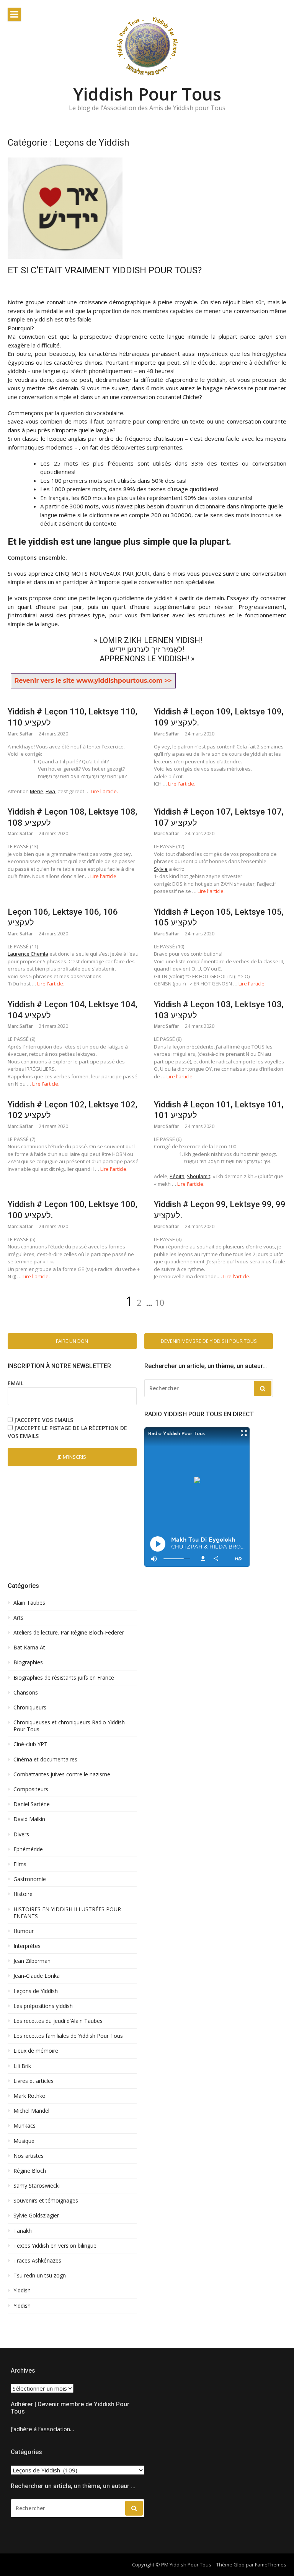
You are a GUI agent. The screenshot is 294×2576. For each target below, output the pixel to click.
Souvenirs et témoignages (46, 2201)
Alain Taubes (29, 1603)
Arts (18, 1618)
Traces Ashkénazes (37, 2261)
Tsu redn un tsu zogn (40, 2276)
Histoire (23, 1894)
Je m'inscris (72, 1457)
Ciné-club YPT (30, 1744)
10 (160, 1302)
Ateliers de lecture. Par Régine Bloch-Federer (69, 1633)
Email (16, 1383)
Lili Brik (22, 2066)
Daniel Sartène (32, 1804)
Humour (24, 1931)
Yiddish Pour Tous (147, 94)
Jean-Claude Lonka (37, 1976)
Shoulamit (198, 1176)
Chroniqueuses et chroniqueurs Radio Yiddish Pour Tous (69, 1726)
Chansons (26, 1693)
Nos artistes (29, 2156)
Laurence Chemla (28, 954)
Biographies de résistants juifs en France (64, 1678)
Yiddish (22, 2290)
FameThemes (271, 2565)
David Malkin (29, 1819)
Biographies (28, 1662)
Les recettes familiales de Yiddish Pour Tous (68, 2036)
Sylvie (161, 869)
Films (20, 1864)
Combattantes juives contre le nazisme (62, 1774)
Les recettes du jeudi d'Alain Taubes (58, 2021)
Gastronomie (30, 1879)
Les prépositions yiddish (43, 2006)
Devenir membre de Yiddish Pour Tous (209, 1341)
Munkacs (24, 2126)
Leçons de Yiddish (36, 1991)
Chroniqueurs (30, 1708)
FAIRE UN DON (72, 1341)
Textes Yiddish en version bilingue (55, 2246)
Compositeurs (31, 1789)
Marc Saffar (20, 734)
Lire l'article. (104, 791)
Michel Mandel (31, 2111)
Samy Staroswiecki (37, 2186)
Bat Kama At (29, 1648)
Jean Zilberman (32, 1961)
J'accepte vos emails (44, 1420)
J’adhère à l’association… (42, 2429)
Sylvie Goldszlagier (36, 2216)
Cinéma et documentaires (45, 1760)
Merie (37, 791)
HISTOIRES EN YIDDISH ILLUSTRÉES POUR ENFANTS (67, 1913)
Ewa (50, 791)
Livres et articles (33, 2081)
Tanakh (23, 2231)
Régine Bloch (30, 2171)
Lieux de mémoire (36, 2051)
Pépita (177, 1176)
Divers (21, 1834)
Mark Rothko (29, 2096)
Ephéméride (28, 1849)
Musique (24, 2141)
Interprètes (27, 1946)
